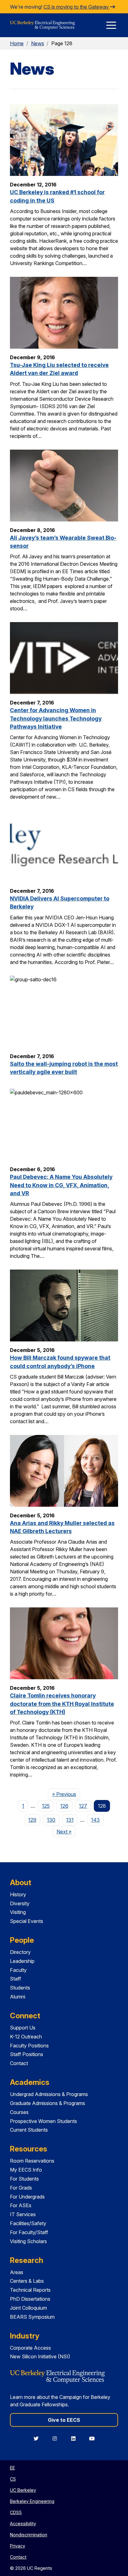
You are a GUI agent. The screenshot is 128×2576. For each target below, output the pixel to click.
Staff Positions (27, 2054)
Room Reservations (32, 2161)
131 (70, 1820)
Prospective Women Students (43, 2121)
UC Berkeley (23, 2490)
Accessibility (23, 2524)
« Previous (66, 1794)
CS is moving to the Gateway (77, 7)
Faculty (18, 1970)
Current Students (29, 2130)
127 (83, 1806)
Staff (16, 1979)
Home (17, 43)
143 (95, 1820)
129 (32, 1820)
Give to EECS (64, 2420)
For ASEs (21, 2205)
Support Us (23, 2028)
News (38, 43)
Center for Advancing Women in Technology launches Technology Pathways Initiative (56, 718)
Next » (66, 1831)
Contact (19, 2063)
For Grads (21, 2188)
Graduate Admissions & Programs (48, 2103)
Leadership (22, 1961)
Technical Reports (30, 2290)
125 (46, 1806)
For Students (24, 2179)
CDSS (16, 2512)
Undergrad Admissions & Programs (49, 2094)
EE (12, 2468)
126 (64, 1806)
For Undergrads (27, 2197)
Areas (17, 2272)
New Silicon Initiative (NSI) (40, 2356)
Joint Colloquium (28, 2308)
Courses (19, 2112)
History (18, 1894)
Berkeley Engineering (32, 2501)
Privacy (18, 2546)
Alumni (18, 1997)
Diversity (20, 1903)
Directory (20, 1952)
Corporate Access (30, 2348)
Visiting (18, 1912)
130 (51, 1820)
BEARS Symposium (32, 2317)
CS (13, 2479)
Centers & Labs (27, 2281)
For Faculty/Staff (29, 2232)
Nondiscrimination (29, 2535)
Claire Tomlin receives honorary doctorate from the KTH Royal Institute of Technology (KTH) (62, 1704)
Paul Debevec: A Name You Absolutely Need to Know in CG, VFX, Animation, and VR (61, 1185)
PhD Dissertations (30, 2299)
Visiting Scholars (28, 2241)
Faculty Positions (29, 2046)
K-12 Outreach (26, 2037)
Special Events (27, 1921)
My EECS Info (26, 2170)
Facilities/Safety (28, 2223)
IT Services (23, 2214)
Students (20, 1988)
